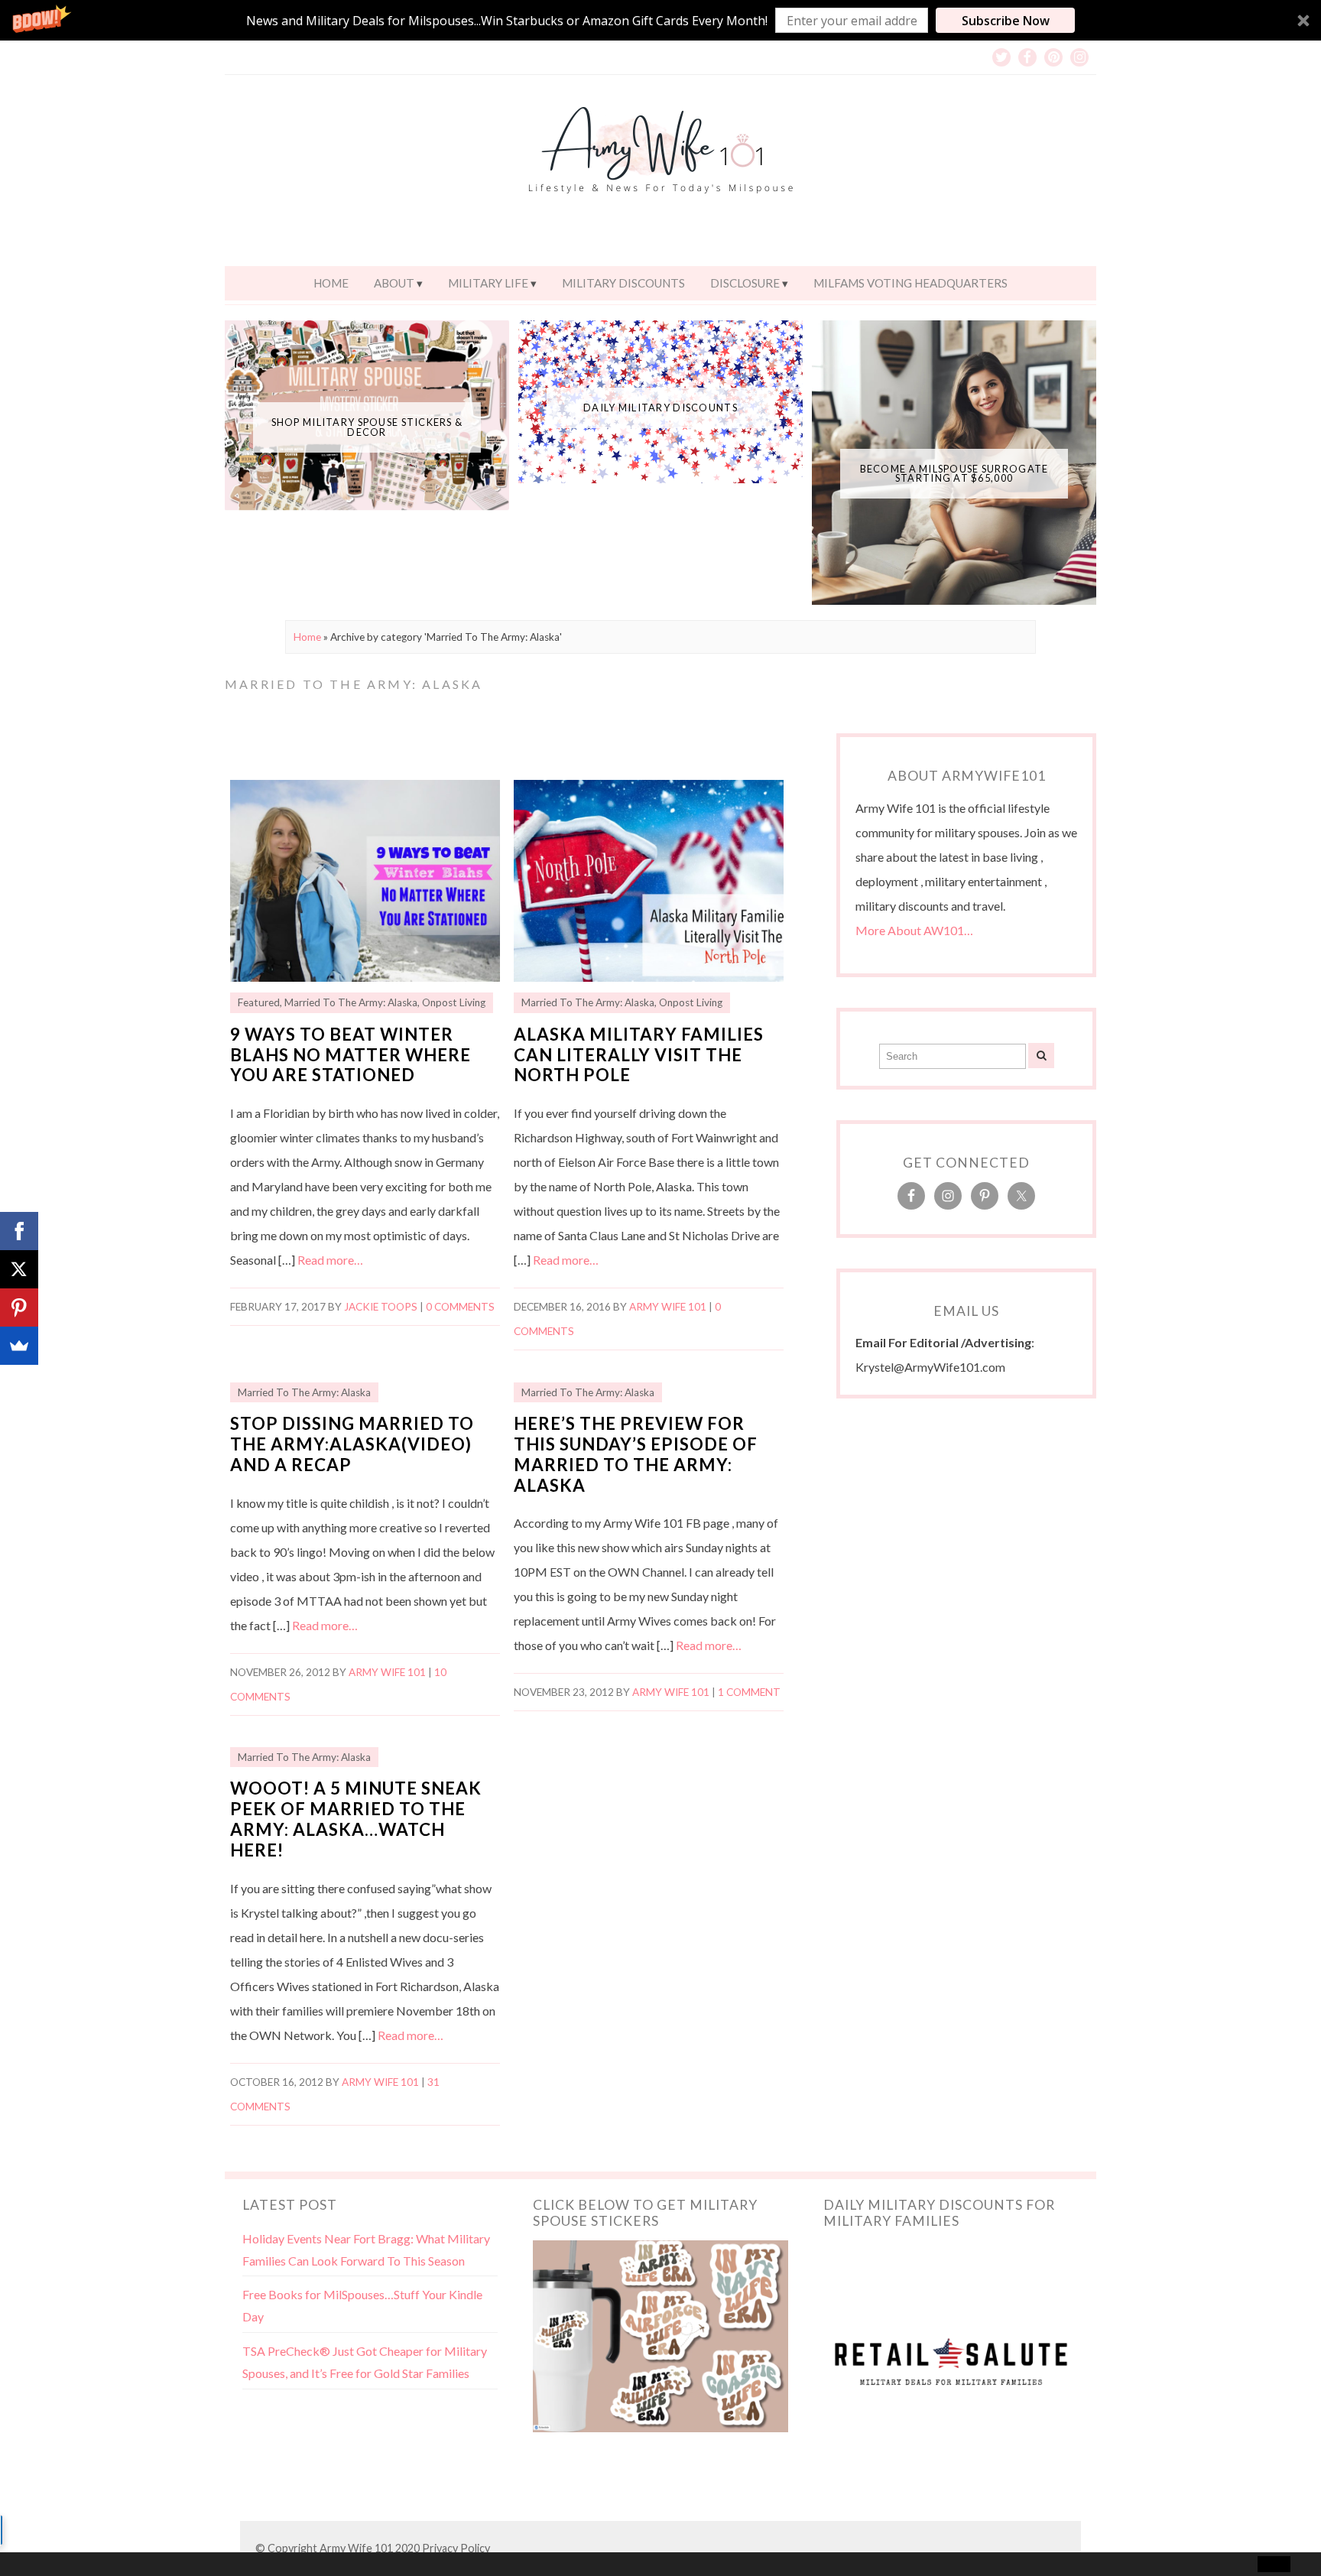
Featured (259, 1002)
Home (331, 283)
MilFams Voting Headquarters (910, 283)
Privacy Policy (456, 2548)
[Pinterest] (19, 1307)
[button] (660, 20)
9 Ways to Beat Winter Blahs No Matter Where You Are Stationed (351, 1055)
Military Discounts (623, 283)
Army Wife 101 (668, 1307)
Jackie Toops (381, 1307)
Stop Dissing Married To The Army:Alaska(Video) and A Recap (352, 1444)
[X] (19, 1269)
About (394, 283)
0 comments (460, 1307)
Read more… (330, 1260)
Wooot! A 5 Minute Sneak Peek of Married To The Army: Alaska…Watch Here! (356, 1819)
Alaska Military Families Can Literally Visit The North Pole (639, 1055)
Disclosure (745, 283)
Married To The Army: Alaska (351, 1002)
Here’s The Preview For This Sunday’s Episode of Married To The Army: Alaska (636, 1454)
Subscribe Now (1006, 21)
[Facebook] (19, 1231)
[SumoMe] (19, 1346)
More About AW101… (914, 930)
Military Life (488, 283)
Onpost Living (454, 1002)
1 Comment (749, 1692)
